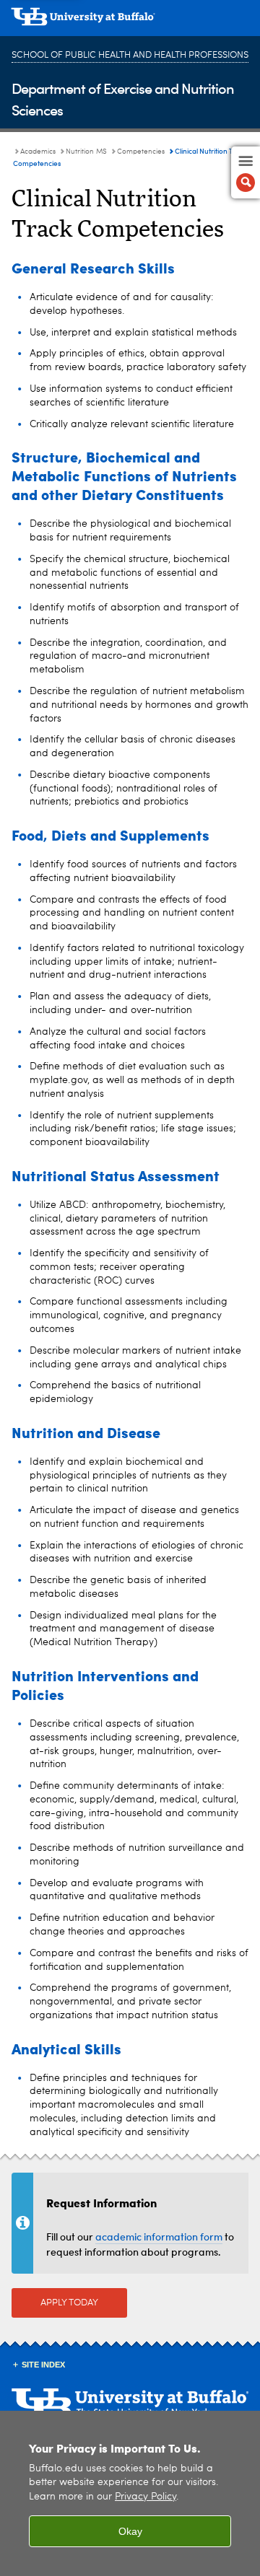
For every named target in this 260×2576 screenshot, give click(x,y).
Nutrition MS (86, 152)
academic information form (159, 2237)
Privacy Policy (146, 2497)
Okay (130, 2531)
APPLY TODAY (69, 2303)
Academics (38, 152)
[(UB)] (130, 22)
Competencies (141, 152)
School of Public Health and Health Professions (130, 55)
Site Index (43, 2365)
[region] (130, 2493)
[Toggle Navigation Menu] (246, 172)
